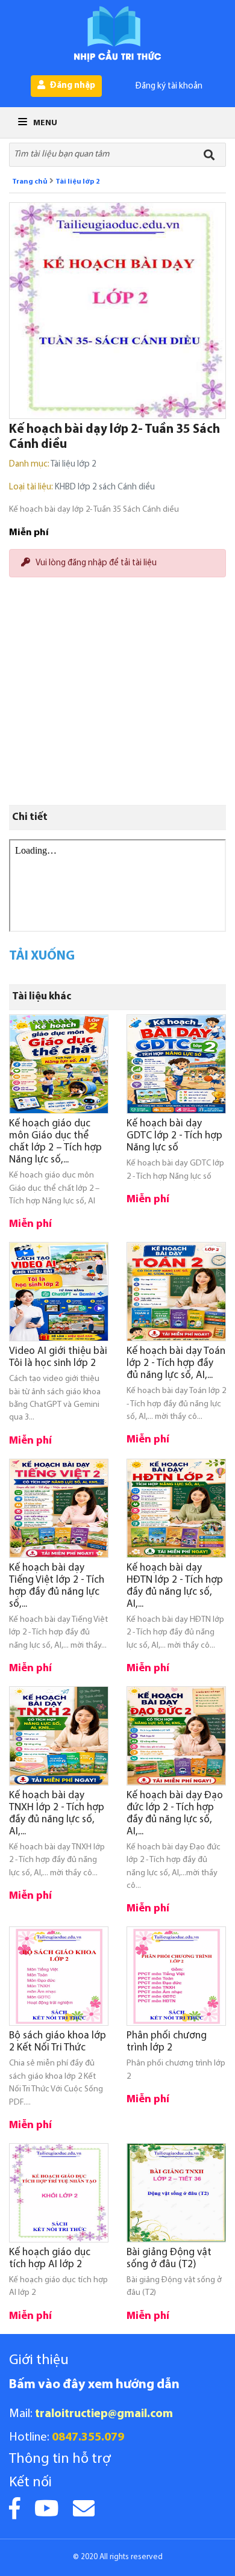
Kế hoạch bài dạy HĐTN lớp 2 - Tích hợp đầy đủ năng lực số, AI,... (175, 1586)
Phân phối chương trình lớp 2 (167, 2042)
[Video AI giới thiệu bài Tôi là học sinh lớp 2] (59, 1292)
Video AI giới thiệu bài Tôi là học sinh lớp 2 (58, 1357)
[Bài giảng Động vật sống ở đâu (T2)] (176, 2193)
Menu (44, 123)
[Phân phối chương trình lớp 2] (176, 1976)
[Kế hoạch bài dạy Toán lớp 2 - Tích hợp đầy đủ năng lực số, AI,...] (176, 1292)
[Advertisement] (117, 645)
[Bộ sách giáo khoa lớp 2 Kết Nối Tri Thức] (59, 1976)
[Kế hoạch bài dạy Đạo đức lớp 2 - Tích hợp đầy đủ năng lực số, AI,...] (176, 1736)
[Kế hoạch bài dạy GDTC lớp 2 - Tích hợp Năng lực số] (176, 1064)
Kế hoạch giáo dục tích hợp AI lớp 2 (50, 2258)
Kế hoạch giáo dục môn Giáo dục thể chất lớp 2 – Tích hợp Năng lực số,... (55, 1142)
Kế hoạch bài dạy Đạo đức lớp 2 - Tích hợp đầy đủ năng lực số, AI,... (175, 1814)
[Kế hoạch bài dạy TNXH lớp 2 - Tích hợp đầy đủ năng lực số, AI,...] (59, 1736)
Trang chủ (30, 182)
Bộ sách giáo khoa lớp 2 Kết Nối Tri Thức (58, 2042)
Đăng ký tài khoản (169, 86)
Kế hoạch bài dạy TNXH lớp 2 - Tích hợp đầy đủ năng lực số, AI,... (57, 1814)
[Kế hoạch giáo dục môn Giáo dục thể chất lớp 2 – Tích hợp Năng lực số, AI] (59, 1064)
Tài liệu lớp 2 (78, 182)
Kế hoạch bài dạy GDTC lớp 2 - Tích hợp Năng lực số (174, 1136)
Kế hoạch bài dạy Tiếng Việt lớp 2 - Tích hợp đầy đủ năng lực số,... (57, 1586)
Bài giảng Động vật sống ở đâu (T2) (169, 2258)
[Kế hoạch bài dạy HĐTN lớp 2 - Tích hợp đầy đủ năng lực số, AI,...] (176, 1508)
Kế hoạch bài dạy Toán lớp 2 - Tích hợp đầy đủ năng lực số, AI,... (176, 1363)
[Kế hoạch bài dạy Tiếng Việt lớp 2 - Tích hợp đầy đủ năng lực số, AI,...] (59, 1508)
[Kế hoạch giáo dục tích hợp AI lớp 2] (59, 2193)
